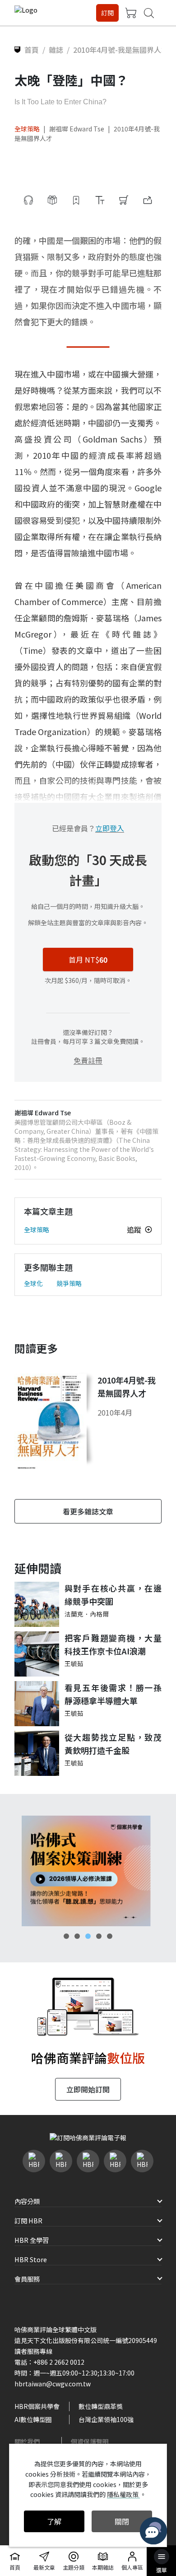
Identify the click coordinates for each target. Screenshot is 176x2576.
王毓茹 (74, 1663)
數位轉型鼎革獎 (101, 2406)
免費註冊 (88, 1060)
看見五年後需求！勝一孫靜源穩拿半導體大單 (113, 1694)
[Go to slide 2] (77, 1936)
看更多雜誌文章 (88, 1511)
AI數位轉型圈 (33, 2419)
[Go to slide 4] (99, 1936)
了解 (54, 2521)
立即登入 (110, 828)
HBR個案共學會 (37, 2406)
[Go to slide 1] (66, 1936)
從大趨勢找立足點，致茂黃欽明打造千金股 (113, 1744)
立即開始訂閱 (88, 2089)
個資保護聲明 (90, 2441)
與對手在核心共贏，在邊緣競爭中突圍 (113, 1595)
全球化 (33, 1283)
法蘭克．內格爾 (87, 1614)
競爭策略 (69, 1283)
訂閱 (107, 13)
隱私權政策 (123, 2494)
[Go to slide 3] (88, 1936)
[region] (88, 1871)
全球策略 (27, 129)
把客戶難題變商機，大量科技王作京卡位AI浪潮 (113, 1644)
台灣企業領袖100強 (106, 2419)
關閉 (122, 2521)
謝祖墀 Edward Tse (77, 129)
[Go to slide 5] (110, 1936)
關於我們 (27, 2441)
